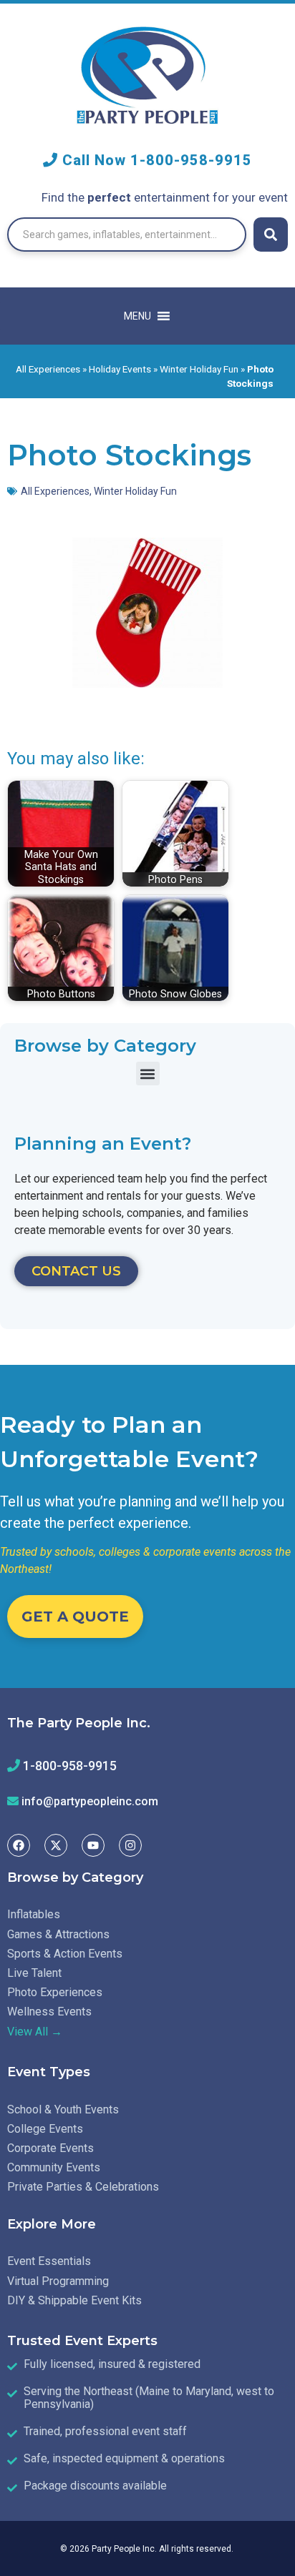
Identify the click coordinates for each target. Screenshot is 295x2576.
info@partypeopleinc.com (90, 1801)
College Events (45, 2129)
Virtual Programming (58, 2281)
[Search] (271, 235)
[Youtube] (93, 1845)
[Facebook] (19, 1845)
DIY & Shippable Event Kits (74, 2300)
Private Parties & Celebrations (83, 2187)
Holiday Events (120, 369)
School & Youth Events (63, 2109)
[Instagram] (130, 1845)
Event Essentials (49, 2261)
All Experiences (48, 369)
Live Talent (34, 1973)
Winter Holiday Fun (199, 369)
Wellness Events (49, 2012)
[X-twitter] (56, 1845)
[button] (148, 1074)
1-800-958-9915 (191, 160)
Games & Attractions (58, 1934)
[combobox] (127, 235)
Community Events (54, 2167)
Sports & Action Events (65, 1954)
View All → (35, 2032)
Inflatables (34, 1914)
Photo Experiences (55, 1992)
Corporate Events (50, 2148)
